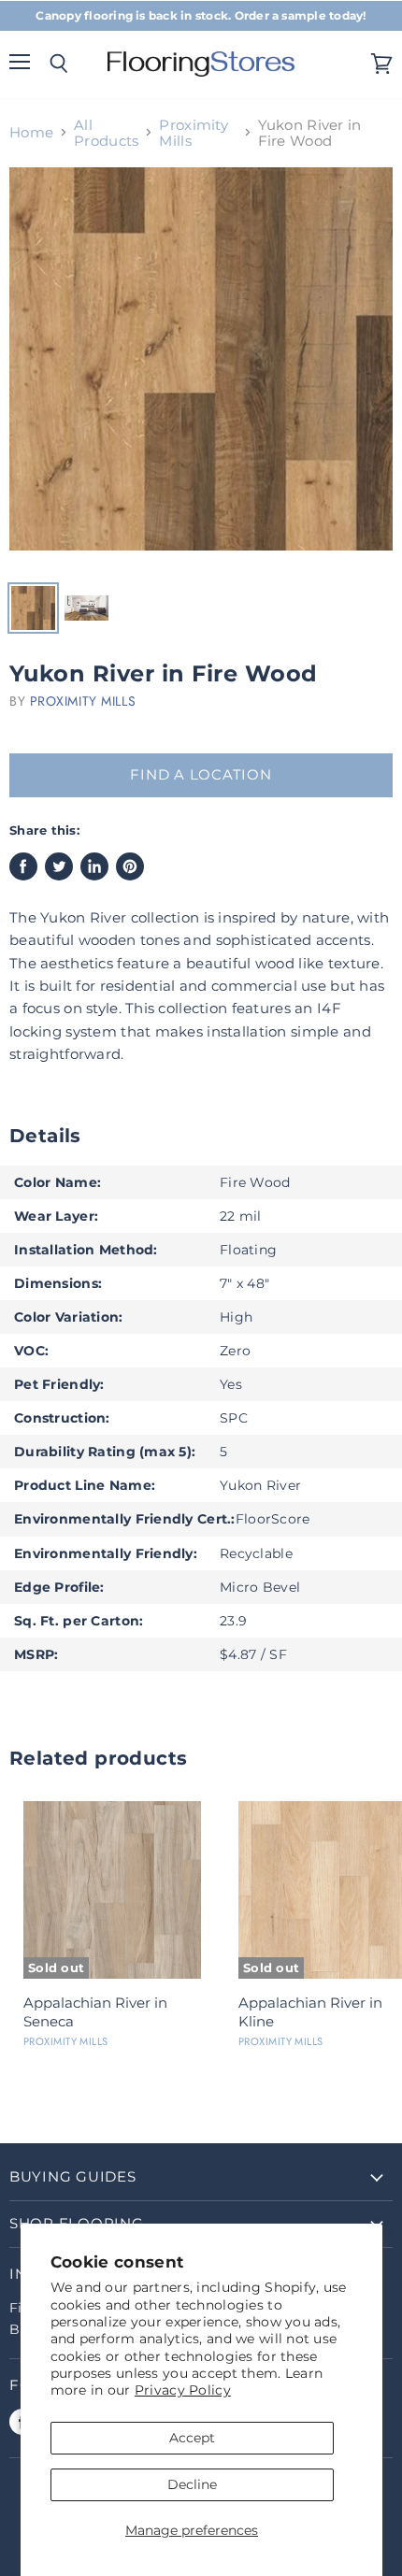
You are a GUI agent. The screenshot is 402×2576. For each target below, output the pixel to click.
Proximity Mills (194, 133)
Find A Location (201, 775)
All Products (106, 133)
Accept (192, 2438)
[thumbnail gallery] (33, 608)
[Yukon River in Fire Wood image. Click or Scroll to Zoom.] (201, 368)
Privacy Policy (183, 2390)
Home (31, 132)
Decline (192, 2484)
